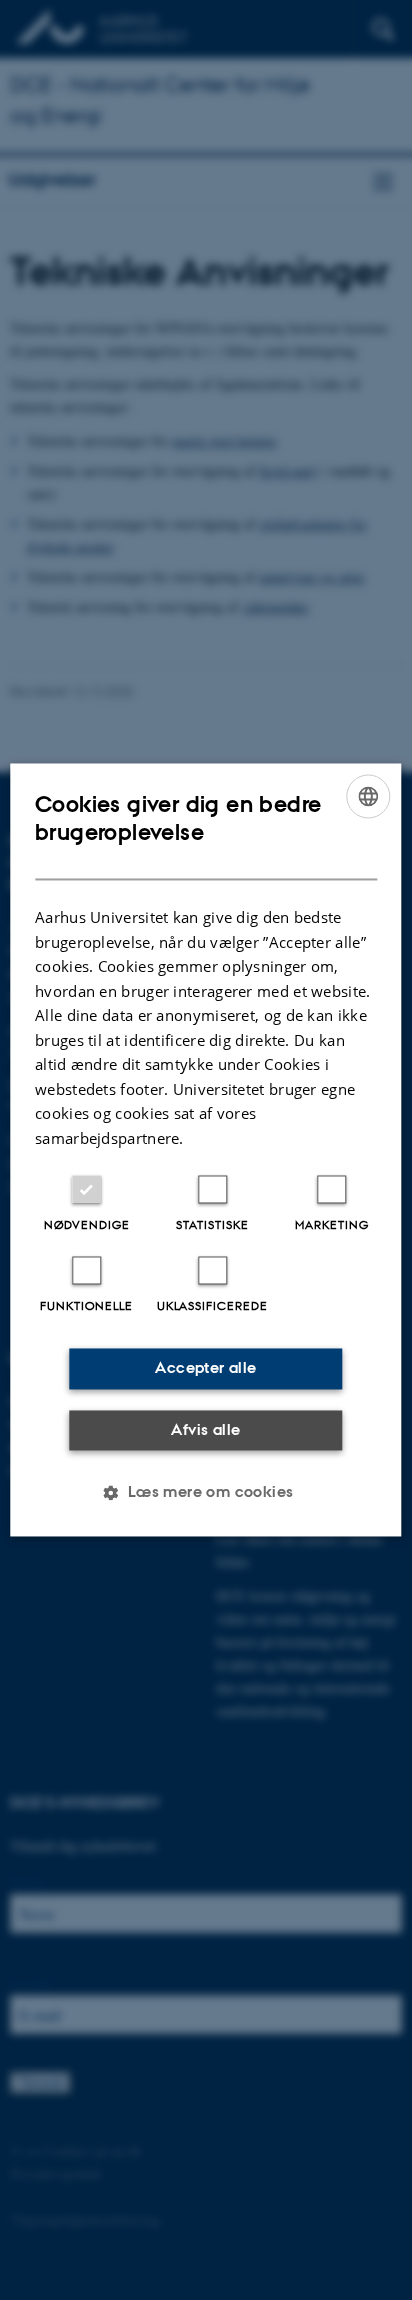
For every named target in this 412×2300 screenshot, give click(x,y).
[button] (205, 1493)
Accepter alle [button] (205, 1368)
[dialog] (205, 1149)
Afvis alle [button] (205, 1429)
